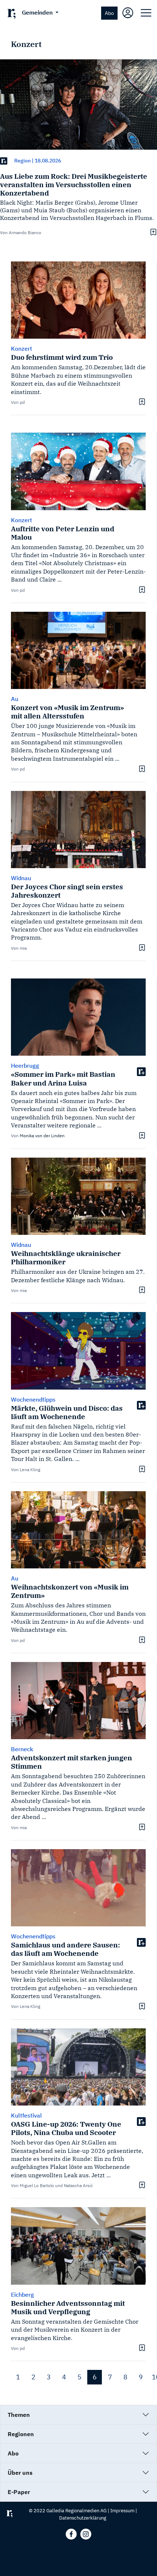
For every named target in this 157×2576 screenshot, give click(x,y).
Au (15, 699)
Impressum (122, 2511)
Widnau (21, 878)
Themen (19, 2415)
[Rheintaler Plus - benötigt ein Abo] (4, 161)
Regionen (21, 2434)
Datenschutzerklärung (83, 2518)
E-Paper (19, 2492)
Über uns (20, 2473)
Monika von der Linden (42, 1136)
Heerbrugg (25, 1066)
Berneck (22, 1749)
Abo (109, 13)
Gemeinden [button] (38, 12)
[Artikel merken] (152, 232)
